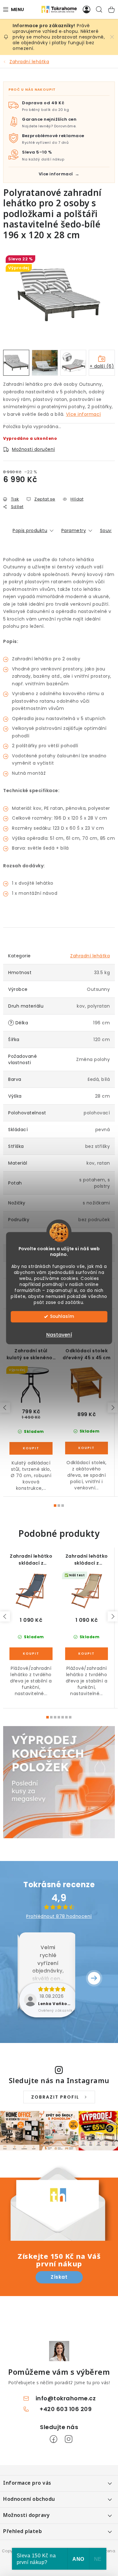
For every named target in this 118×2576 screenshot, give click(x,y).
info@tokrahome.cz (66, 2398)
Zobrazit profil (55, 2097)
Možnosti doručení (34, 449)
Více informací (84, 414)
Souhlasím (62, 1316)
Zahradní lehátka (90, 956)
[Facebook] (53, 2439)
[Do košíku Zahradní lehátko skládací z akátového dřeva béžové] (87, 1654)
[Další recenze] (94, 1978)
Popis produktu (30, 530)
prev (5, 1408)
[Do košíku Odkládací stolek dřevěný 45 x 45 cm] (87, 1448)
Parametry (74, 530)
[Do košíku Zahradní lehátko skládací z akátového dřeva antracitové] (31, 1654)
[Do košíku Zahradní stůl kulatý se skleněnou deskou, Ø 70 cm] (31, 1448)
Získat (59, 2277)
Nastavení (59, 1335)
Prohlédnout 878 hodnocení (59, 1916)
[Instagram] (69, 2439)
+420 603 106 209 (66, 2409)
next (113, 1408)
